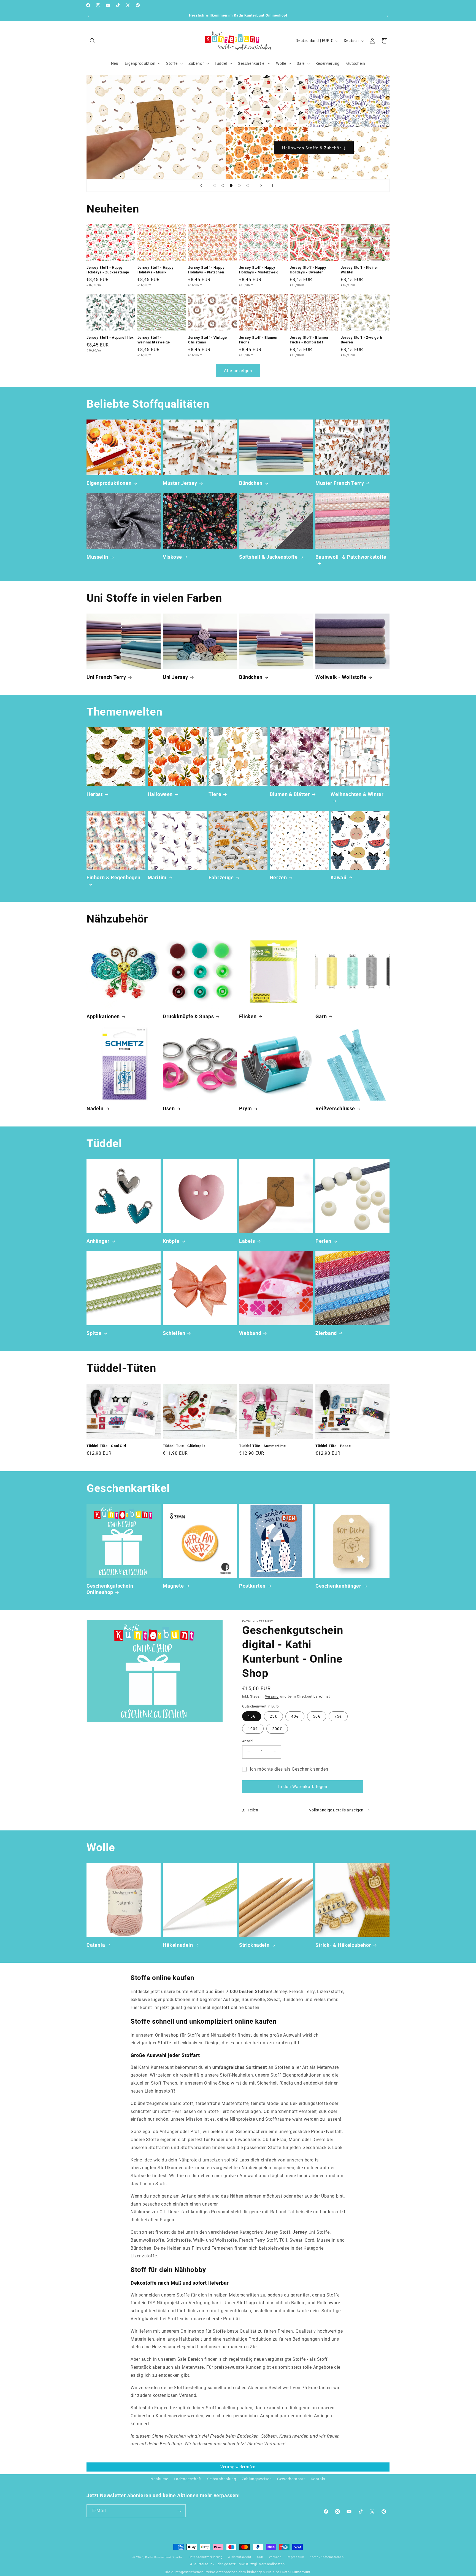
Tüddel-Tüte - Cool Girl (106, 1446)
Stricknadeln (254, 1945)
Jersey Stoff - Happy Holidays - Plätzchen (206, 270)
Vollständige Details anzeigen (336, 1810)
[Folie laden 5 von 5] (248, 185)
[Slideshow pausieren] (275, 185)
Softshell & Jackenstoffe (268, 557)
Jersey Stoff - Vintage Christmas (207, 340)
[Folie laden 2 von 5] (223, 185)
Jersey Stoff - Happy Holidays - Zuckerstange (108, 270)
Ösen (169, 1108)
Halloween (160, 794)
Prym (245, 1108)
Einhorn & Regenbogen (113, 877)
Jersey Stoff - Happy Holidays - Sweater (308, 270)
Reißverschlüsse (335, 1108)
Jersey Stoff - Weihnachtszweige (154, 340)
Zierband (326, 1333)
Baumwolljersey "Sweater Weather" (314, 148)
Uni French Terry (106, 677)
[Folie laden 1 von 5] (215, 185)
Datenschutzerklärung (206, 2557)
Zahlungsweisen (257, 2479)
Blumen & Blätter (290, 794)
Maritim (157, 877)
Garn (321, 1016)
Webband (250, 1333)
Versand (272, 1696)
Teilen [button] (253, 1810)
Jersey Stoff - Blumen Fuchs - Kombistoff (309, 340)
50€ (317, 1716)
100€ (253, 1729)
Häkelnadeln (178, 1945)
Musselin (97, 557)
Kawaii (339, 877)
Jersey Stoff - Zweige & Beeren (362, 340)
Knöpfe (171, 1241)
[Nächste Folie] (261, 185)
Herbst (95, 794)
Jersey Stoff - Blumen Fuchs (258, 340)
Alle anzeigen (238, 371)
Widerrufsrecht (240, 2557)
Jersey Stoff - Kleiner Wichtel (359, 270)
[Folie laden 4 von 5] (239, 185)
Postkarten (252, 1586)
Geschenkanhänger (338, 1586)
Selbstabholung (222, 2479)
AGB (260, 2557)
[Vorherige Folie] (201, 185)
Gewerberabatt (291, 2479)
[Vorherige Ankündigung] (88, 16)
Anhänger (98, 1241)
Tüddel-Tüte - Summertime (262, 1446)
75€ (338, 1716)
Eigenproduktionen (109, 483)
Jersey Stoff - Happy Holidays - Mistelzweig (259, 270)
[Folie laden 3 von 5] (231, 185)
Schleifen (174, 1333)
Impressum (295, 2557)
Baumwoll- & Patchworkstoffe (351, 557)
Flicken (248, 1016)
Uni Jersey (175, 677)
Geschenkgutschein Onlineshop (110, 1589)
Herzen (278, 877)
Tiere (215, 794)
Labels (247, 1241)
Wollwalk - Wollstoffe (341, 677)
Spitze (94, 1333)
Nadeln (95, 1108)
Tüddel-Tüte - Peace (333, 1446)
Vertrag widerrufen (238, 2467)
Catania (96, 1945)
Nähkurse (159, 2479)
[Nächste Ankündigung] (388, 16)
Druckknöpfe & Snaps (188, 1016)
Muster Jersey (180, 483)
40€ (295, 1716)
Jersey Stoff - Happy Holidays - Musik (156, 270)
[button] (93, 41)
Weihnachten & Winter (357, 794)
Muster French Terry (340, 483)
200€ (277, 1729)
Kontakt (318, 2479)
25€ (273, 1716)
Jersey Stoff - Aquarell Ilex (110, 337)
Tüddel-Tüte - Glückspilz (184, 1446)
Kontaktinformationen (327, 2557)
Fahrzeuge (221, 877)
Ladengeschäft (188, 2479)
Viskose (172, 557)
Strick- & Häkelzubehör (343, 1945)
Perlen (323, 1241)
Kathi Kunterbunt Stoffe (164, 2557)
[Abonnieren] (179, 2511)
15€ (252, 1716)
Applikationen (103, 1016)
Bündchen (251, 483)
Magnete (173, 1586)
